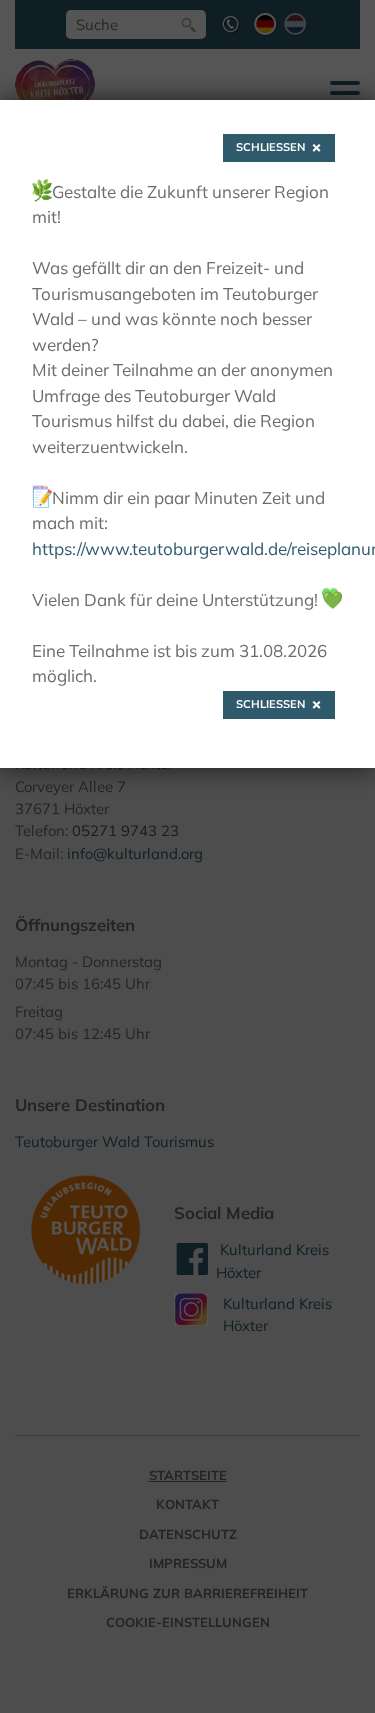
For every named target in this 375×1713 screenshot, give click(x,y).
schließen (271, 147)
